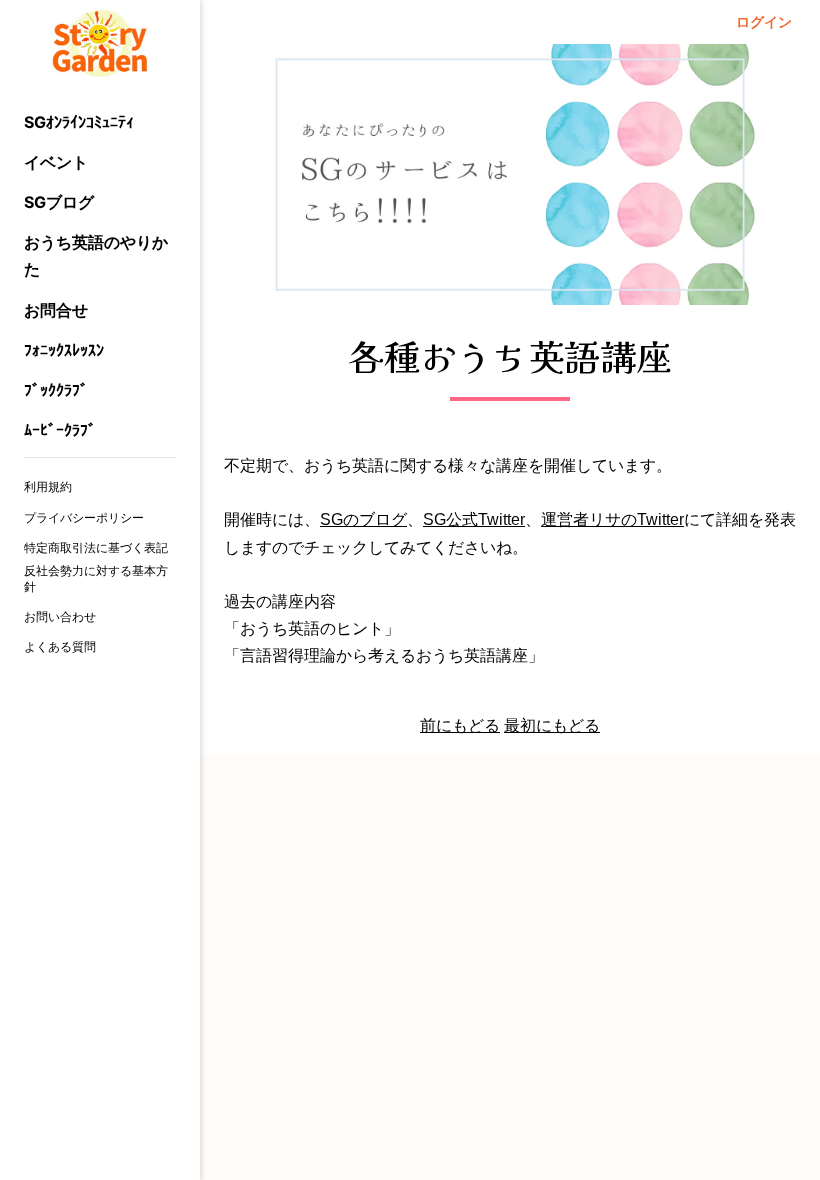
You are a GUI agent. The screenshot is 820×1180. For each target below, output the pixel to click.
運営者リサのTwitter (612, 519)
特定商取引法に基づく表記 (96, 547)
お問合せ (56, 310)
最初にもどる (552, 725)
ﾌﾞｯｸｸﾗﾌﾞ (56, 390)
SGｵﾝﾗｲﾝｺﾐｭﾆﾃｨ (79, 122)
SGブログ (59, 202)
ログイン (764, 21)
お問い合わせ (60, 616)
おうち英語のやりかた (96, 255)
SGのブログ (363, 519)
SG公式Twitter (474, 519)
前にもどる (460, 725)
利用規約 (48, 486)
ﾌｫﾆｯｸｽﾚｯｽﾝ (64, 350)
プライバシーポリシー (84, 517)
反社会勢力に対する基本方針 (96, 578)
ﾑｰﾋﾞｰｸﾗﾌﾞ (60, 430)
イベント (56, 162)
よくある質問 (60, 646)
